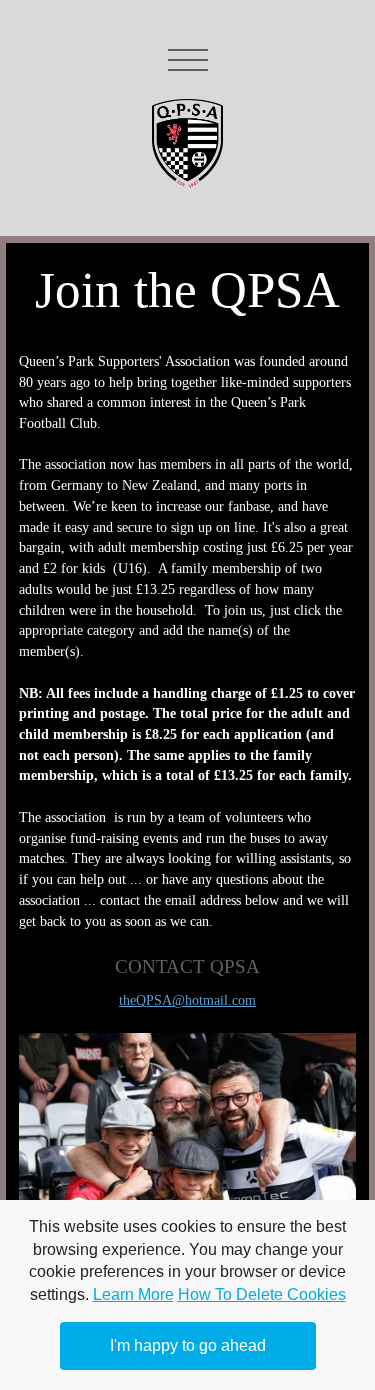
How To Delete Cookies (262, 1294)
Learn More (133, 1294)
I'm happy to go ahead (188, 1345)
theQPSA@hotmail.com (187, 1000)
